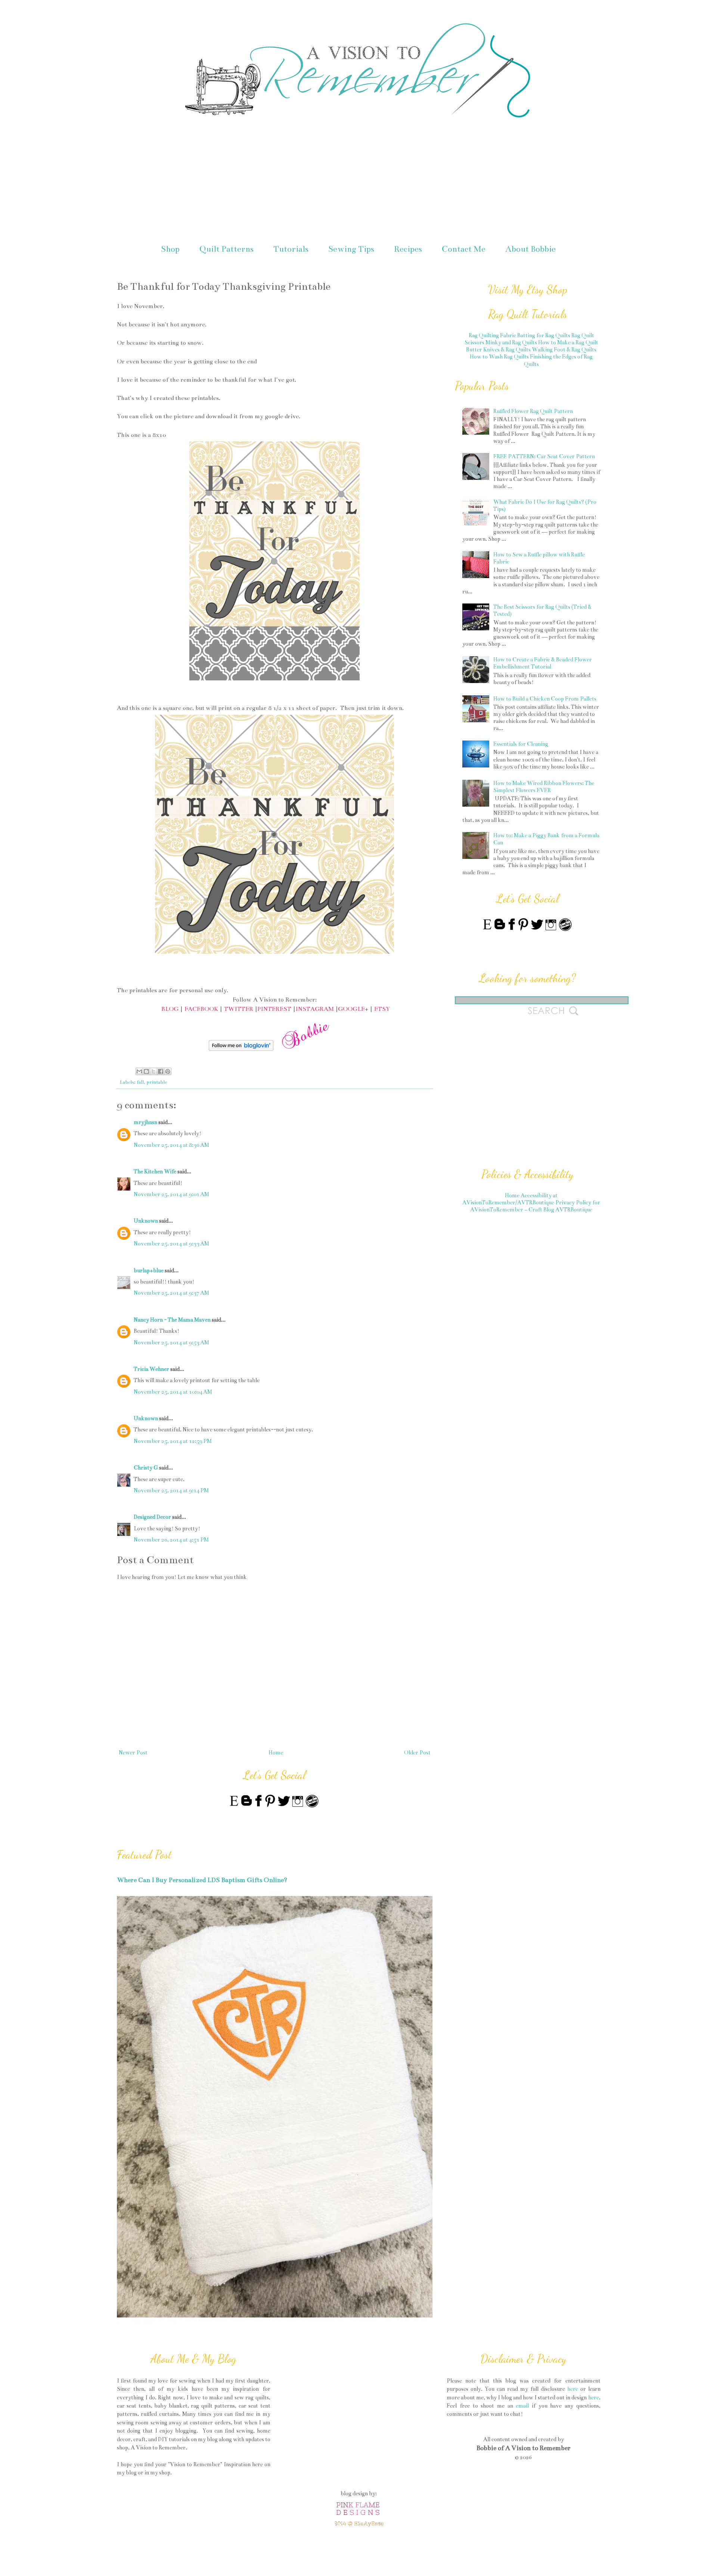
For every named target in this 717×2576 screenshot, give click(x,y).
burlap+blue (149, 1270)
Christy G (146, 1468)
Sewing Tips (351, 249)
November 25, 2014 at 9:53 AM (171, 1343)
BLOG (170, 1009)
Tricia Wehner (151, 1369)
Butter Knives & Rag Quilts (498, 350)
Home (276, 1753)
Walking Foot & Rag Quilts (564, 350)
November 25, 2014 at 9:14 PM (171, 1490)
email (522, 2406)
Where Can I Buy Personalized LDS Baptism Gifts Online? (202, 1880)
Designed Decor (152, 1517)
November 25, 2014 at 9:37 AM (171, 1293)
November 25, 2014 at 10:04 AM (173, 1392)
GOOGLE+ (353, 1009)
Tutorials (291, 249)
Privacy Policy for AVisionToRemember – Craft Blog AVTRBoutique (535, 1206)
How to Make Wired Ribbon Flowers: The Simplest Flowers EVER (544, 787)
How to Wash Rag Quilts (499, 357)
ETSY (382, 1009)
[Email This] (139, 1071)
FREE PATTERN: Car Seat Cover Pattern (544, 456)
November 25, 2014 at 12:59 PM (173, 1441)
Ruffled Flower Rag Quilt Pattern (533, 411)
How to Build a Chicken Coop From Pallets (545, 699)
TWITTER (239, 1009)
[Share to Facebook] (161, 1071)
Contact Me (464, 249)
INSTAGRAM (315, 1009)
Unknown (146, 1221)
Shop (170, 249)
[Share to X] (153, 1071)
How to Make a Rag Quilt (568, 342)
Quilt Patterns (226, 249)
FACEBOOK (201, 1009)
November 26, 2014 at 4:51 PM (171, 1540)
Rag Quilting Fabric (492, 335)
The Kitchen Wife (155, 1171)
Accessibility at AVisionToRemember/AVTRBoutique (510, 1199)
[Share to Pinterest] (168, 1071)
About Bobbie (530, 249)
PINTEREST (274, 1009)
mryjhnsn (145, 1122)
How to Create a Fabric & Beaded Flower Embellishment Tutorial (543, 663)
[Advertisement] (358, 182)
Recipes (408, 249)
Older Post (417, 1753)
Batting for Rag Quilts (544, 335)
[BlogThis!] (146, 1071)
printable (157, 1082)
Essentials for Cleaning (521, 744)
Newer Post (133, 1753)
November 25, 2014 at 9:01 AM (171, 1194)
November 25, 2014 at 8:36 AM (171, 1145)
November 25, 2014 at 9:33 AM (171, 1244)
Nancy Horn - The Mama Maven (172, 1320)
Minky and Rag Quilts (511, 342)
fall (140, 1082)
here (573, 2389)
